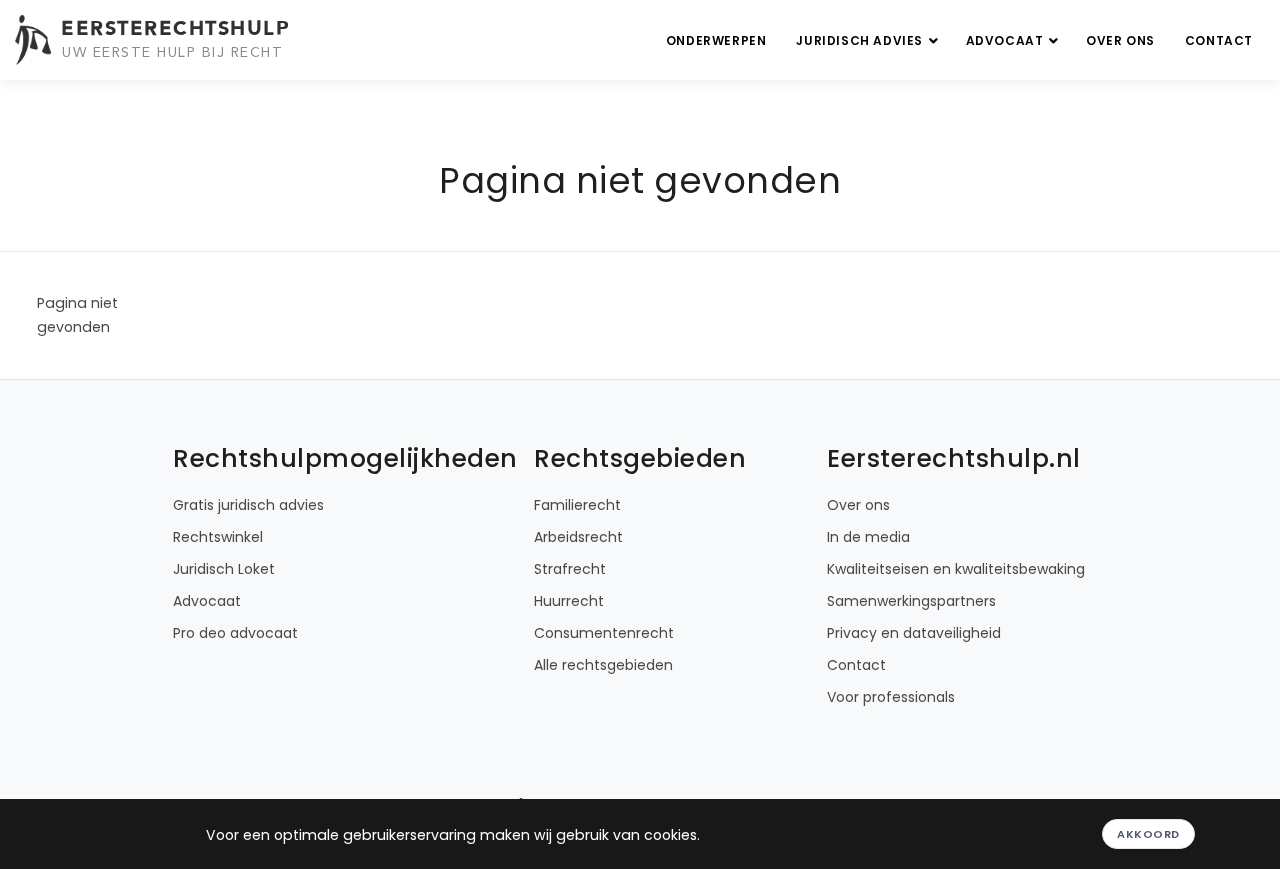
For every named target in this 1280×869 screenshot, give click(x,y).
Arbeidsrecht (578, 537)
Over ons (1120, 40)
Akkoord (1148, 834)
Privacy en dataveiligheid (914, 633)
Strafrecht (570, 569)
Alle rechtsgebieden (603, 665)
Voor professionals (891, 697)
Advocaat (1006, 40)
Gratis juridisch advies (248, 505)
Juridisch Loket (224, 569)
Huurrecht (569, 601)
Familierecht (577, 505)
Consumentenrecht (604, 633)
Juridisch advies (861, 40)
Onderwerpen (716, 40)
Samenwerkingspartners (911, 601)
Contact (1219, 40)
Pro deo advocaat (235, 633)
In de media (868, 537)
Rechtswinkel (218, 537)
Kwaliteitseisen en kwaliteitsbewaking (956, 569)
